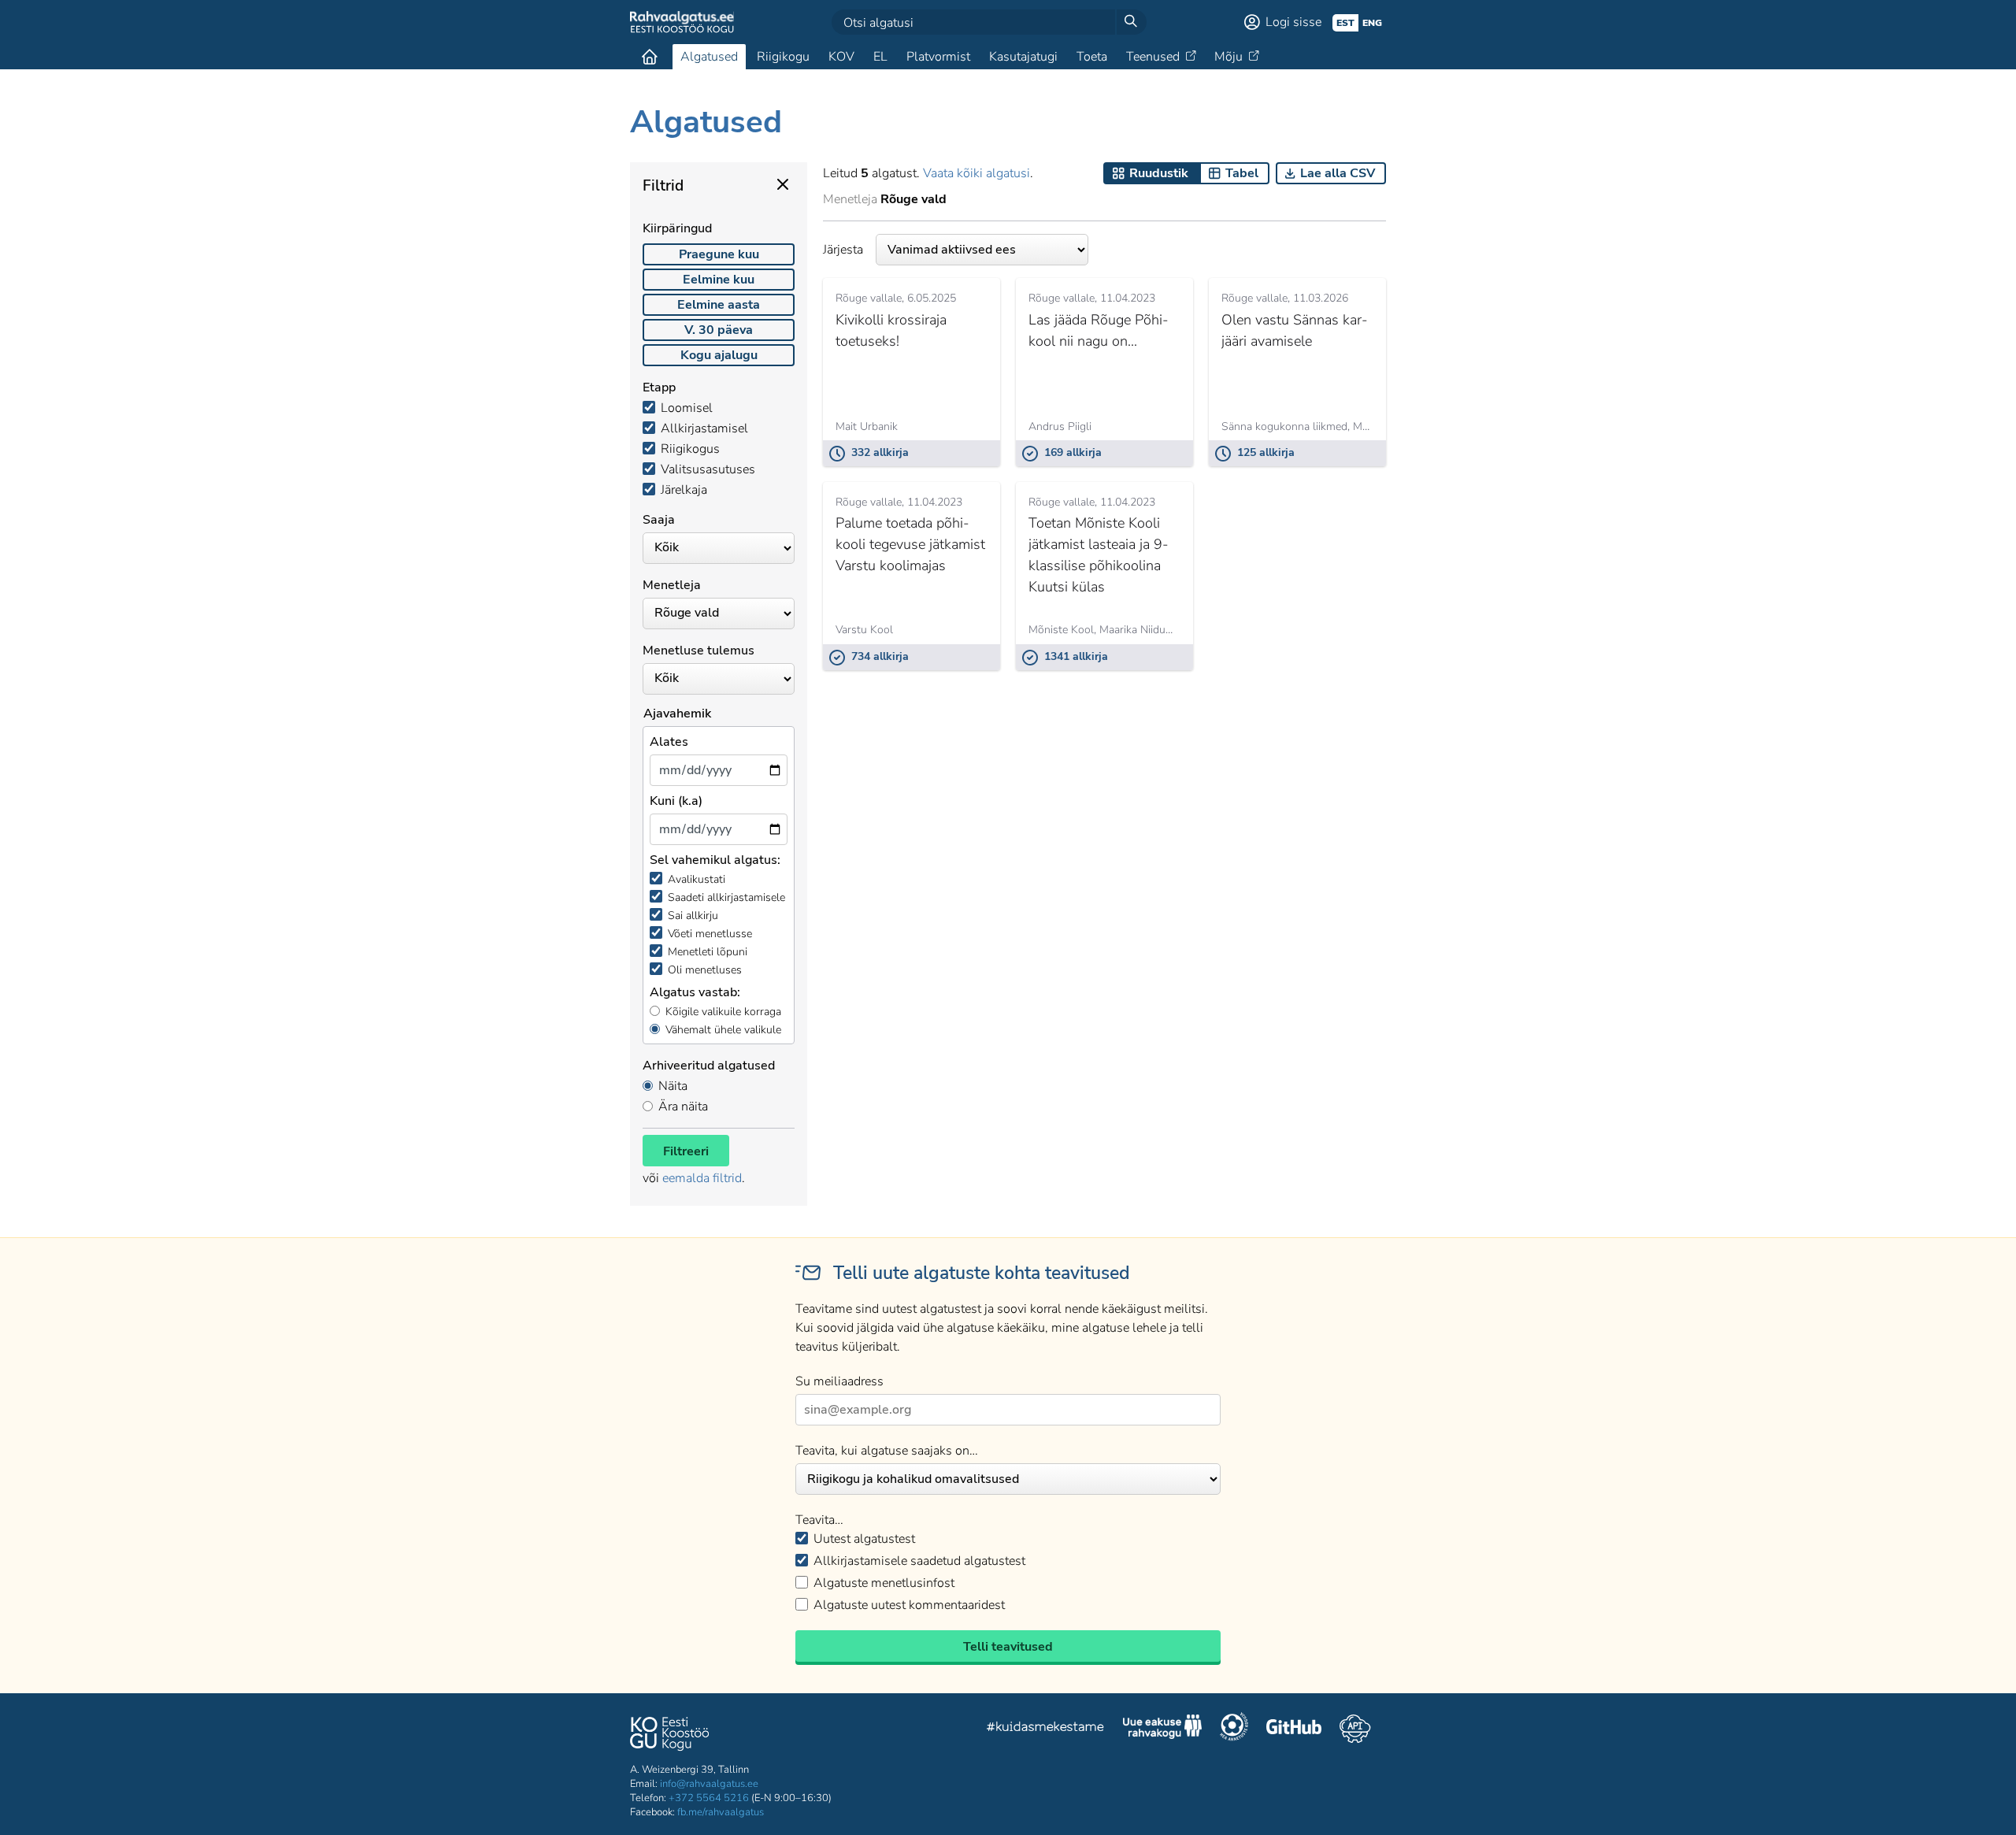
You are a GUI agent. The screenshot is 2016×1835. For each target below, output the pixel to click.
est (1345, 23)
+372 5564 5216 (709, 1798)
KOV (841, 57)
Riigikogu (783, 57)
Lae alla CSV (1338, 173)
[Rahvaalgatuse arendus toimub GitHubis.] (1294, 1729)
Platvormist (938, 57)
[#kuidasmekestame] (1046, 1729)
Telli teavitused (1008, 1647)
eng (1372, 23)
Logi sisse (1293, 22)
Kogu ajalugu (719, 355)
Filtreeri (686, 1151)
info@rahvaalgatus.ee (709, 1784)
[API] (1355, 1729)
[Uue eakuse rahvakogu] (1162, 1729)
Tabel (1242, 173)
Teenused (1153, 57)
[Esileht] (650, 57)
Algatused (709, 57)
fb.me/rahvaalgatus (721, 1812)
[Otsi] (1131, 22)
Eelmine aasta (719, 305)
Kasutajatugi (1023, 57)
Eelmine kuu (719, 280)
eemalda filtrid (702, 1178)
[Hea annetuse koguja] (1234, 1729)
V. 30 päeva (719, 330)
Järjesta (843, 250)
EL (880, 57)
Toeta (1092, 57)
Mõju (1228, 57)
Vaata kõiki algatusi (976, 173)
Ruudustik (1159, 173)
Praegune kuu (719, 254)
